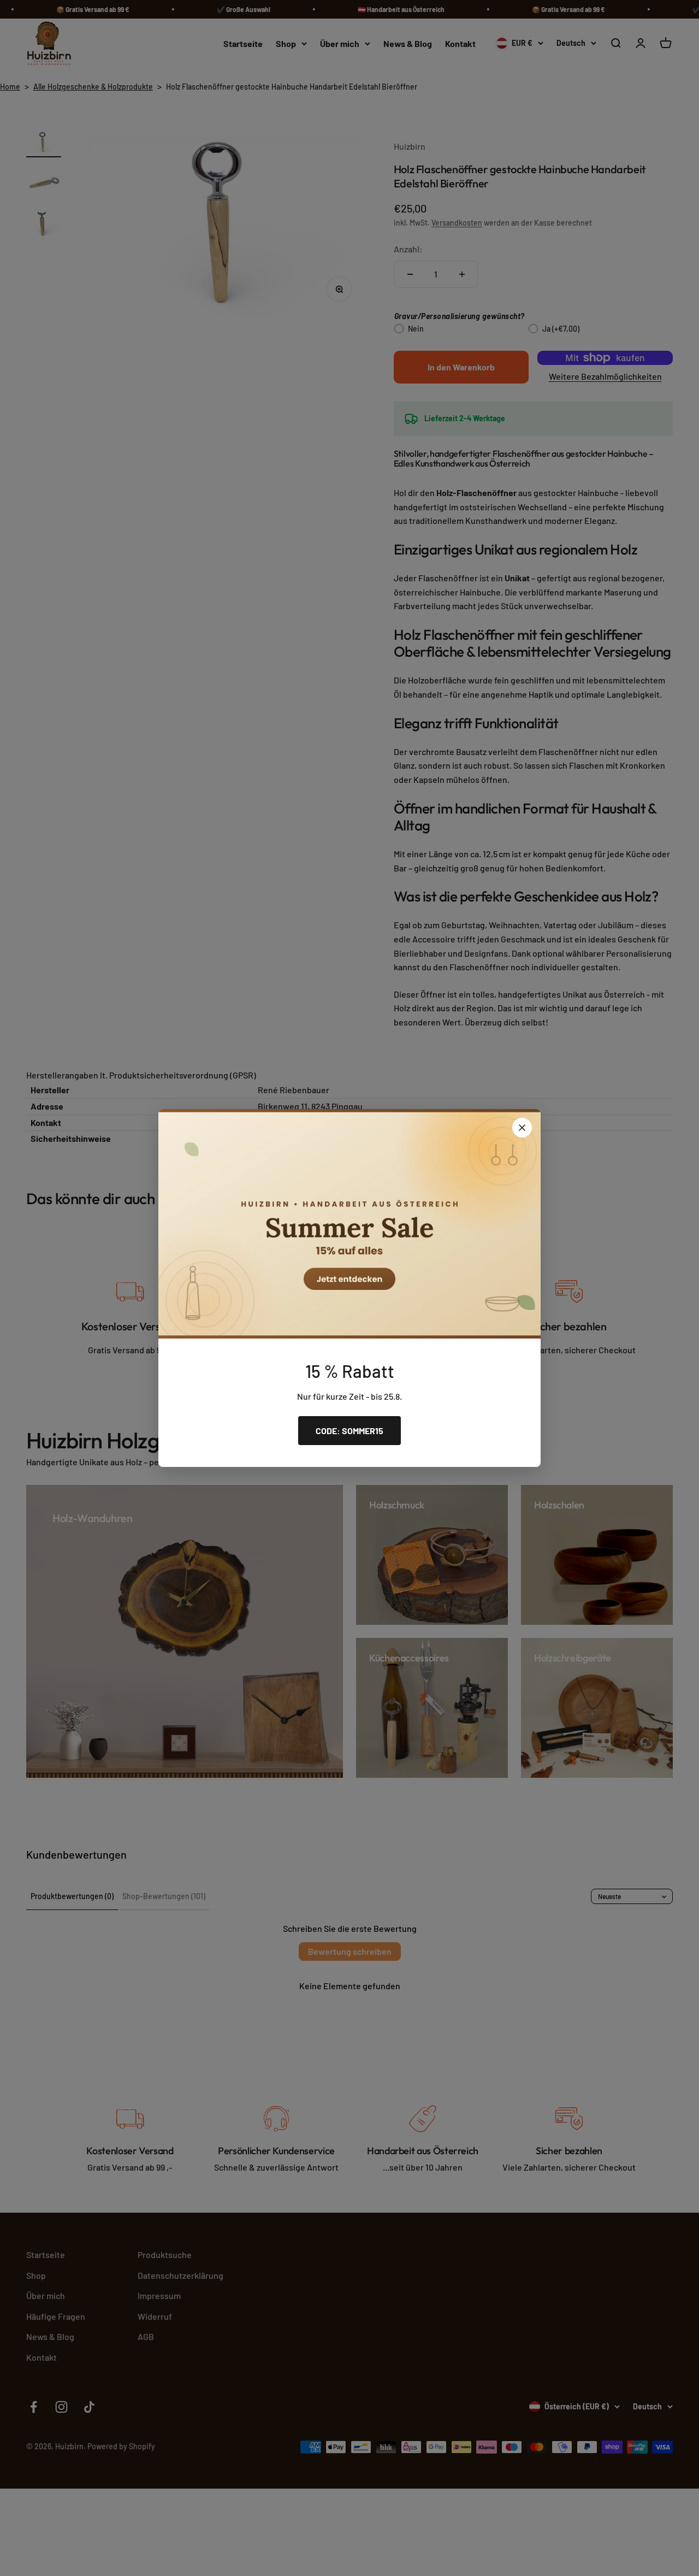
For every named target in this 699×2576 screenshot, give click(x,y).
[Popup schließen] (522, 1128)
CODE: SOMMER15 (349, 1431)
